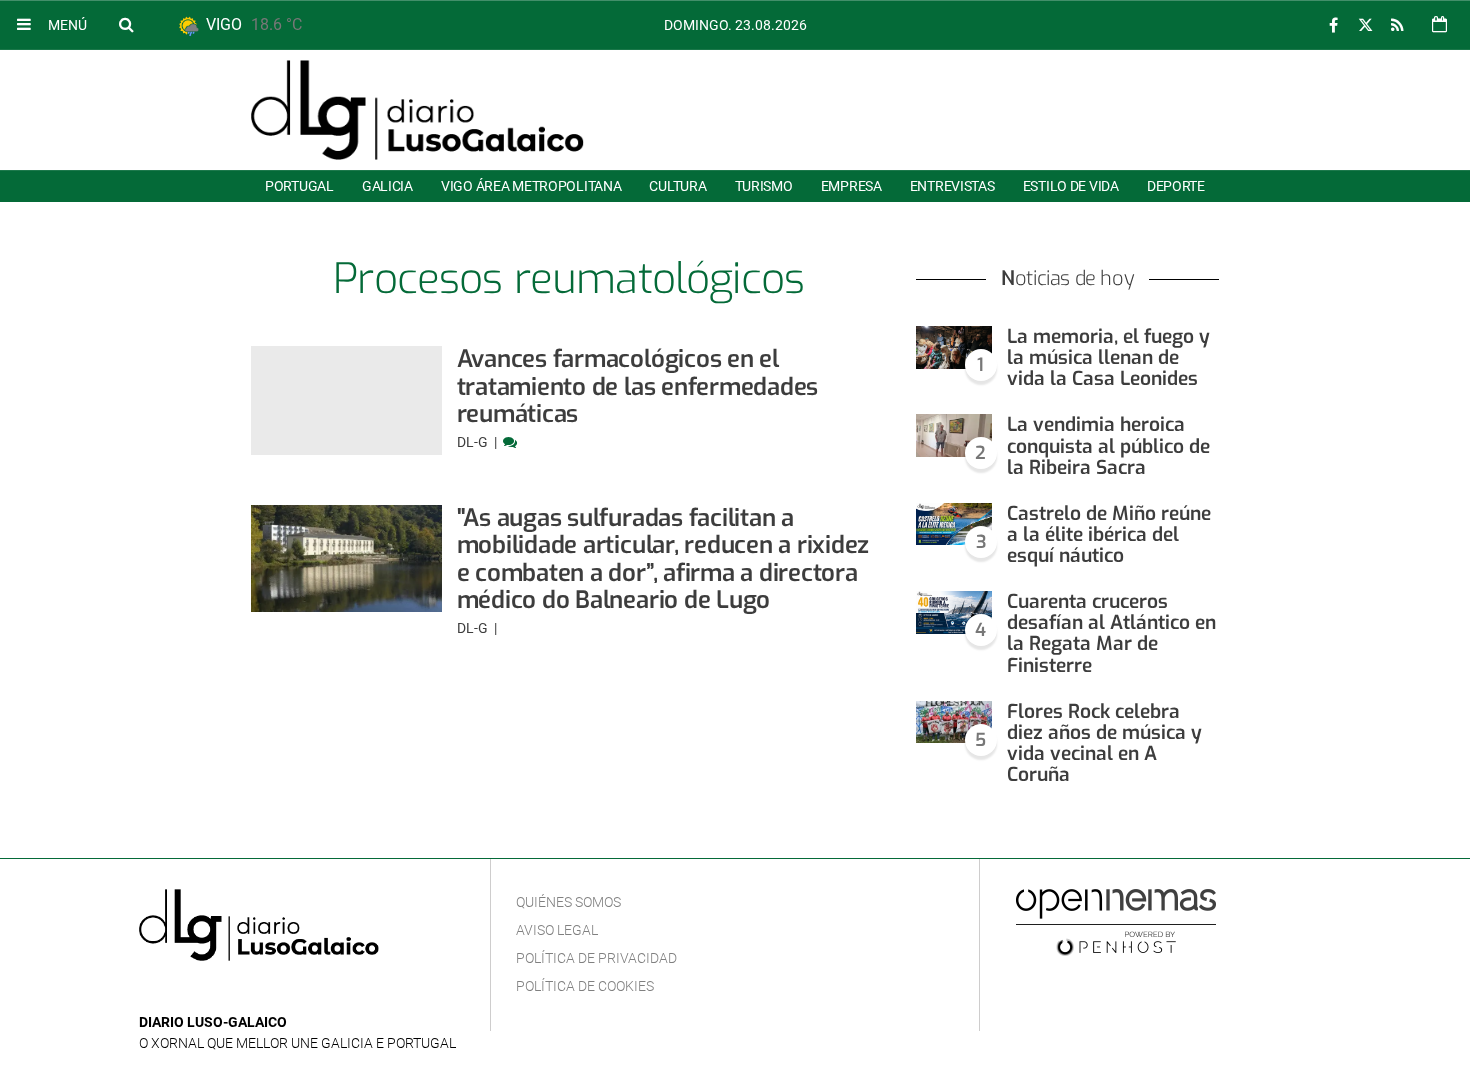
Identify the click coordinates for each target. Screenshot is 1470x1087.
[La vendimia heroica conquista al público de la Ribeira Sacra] (954, 435)
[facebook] (1333, 25)
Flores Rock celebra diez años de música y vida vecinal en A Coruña (1104, 743)
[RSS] (1397, 25)
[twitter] (1365, 25)
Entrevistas (952, 186)
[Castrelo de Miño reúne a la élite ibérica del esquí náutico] (954, 524)
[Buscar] (126, 24)
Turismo (764, 186)
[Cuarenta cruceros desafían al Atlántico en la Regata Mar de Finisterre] (954, 612)
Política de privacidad (596, 958)
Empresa (851, 186)
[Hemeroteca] (1439, 24)
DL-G (474, 442)
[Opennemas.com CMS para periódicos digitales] (1116, 921)
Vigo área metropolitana (531, 186)
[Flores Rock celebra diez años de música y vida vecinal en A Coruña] (954, 722)
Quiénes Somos (568, 902)
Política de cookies (585, 986)
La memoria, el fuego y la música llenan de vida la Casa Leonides (1108, 357)
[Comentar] (510, 442)
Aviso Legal (557, 930)
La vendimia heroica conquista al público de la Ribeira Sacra (1108, 445)
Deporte (1176, 186)
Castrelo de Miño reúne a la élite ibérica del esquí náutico (1109, 534)
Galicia (387, 186)
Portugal (299, 186)
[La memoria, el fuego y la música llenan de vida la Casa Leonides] (954, 347)
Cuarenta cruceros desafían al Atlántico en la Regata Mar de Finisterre (1111, 633)
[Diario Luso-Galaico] (417, 110)
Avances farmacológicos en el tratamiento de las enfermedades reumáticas (638, 386)
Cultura (677, 186)
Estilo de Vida (1071, 186)
